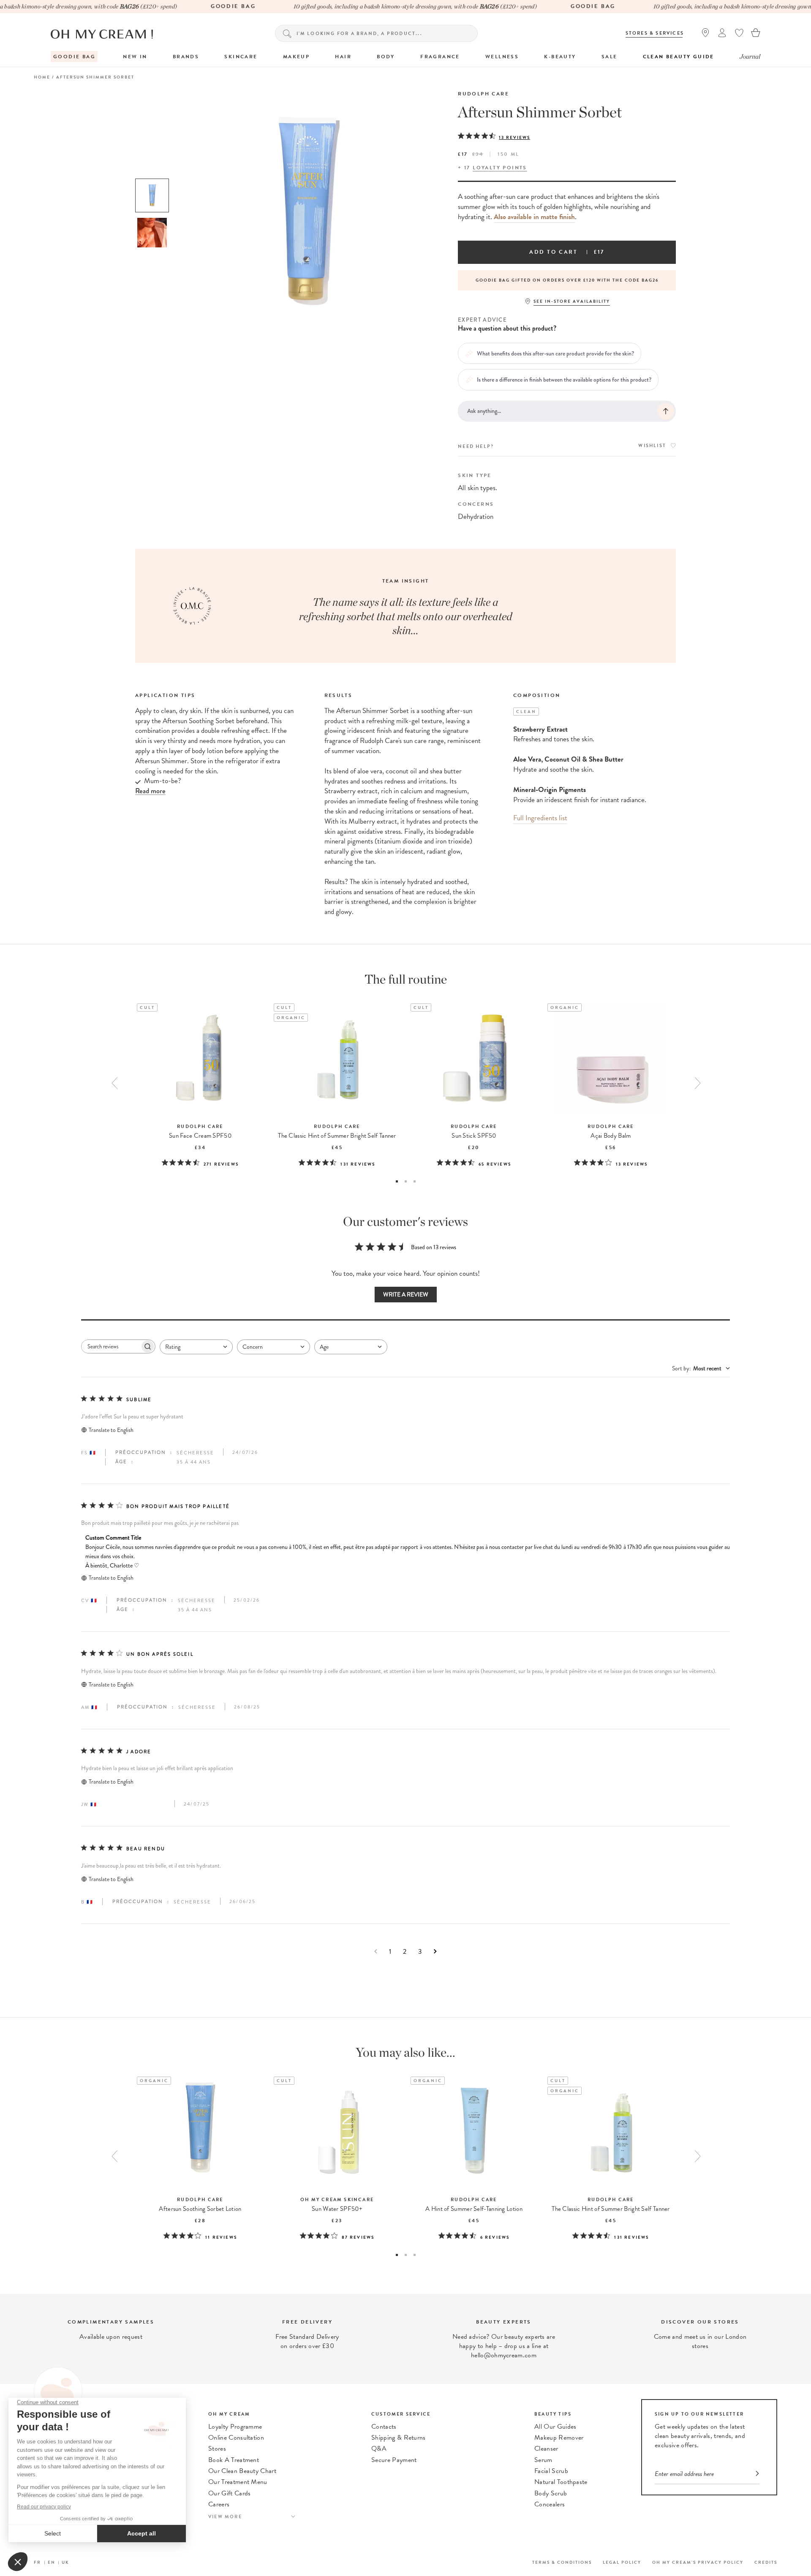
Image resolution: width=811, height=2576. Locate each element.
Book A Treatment (234, 2460)
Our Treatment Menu (238, 2482)
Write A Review (406, 1295)
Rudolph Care (483, 94)
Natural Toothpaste (561, 2482)
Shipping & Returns (399, 2438)
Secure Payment (394, 2460)
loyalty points (500, 168)
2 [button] (406, 1181)
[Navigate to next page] (435, 1951)
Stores (217, 2449)
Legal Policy (622, 2562)
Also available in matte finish (534, 217)
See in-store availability (572, 301)
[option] (152, 195)
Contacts (384, 2427)
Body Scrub (551, 2493)
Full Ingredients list (540, 818)
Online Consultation (236, 2438)
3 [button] (415, 1181)
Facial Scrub (551, 2471)
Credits (766, 2562)
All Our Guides (555, 2427)
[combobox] (196, 1347)
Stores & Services (655, 33)
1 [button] (397, 1181)
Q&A (379, 2449)
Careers (219, 2504)
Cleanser (546, 2449)
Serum (543, 2460)
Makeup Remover (559, 2438)
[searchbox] (111, 1346)
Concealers (550, 2504)
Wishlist (652, 446)
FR (37, 2562)
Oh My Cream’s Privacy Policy (698, 2562)
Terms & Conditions (562, 2562)
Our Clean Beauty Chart (242, 2471)
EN (52, 2562)
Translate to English (111, 1430)
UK (65, 2562)
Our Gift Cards (229, 2493)
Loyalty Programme (235, 2427)
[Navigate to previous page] (376, 1951)
